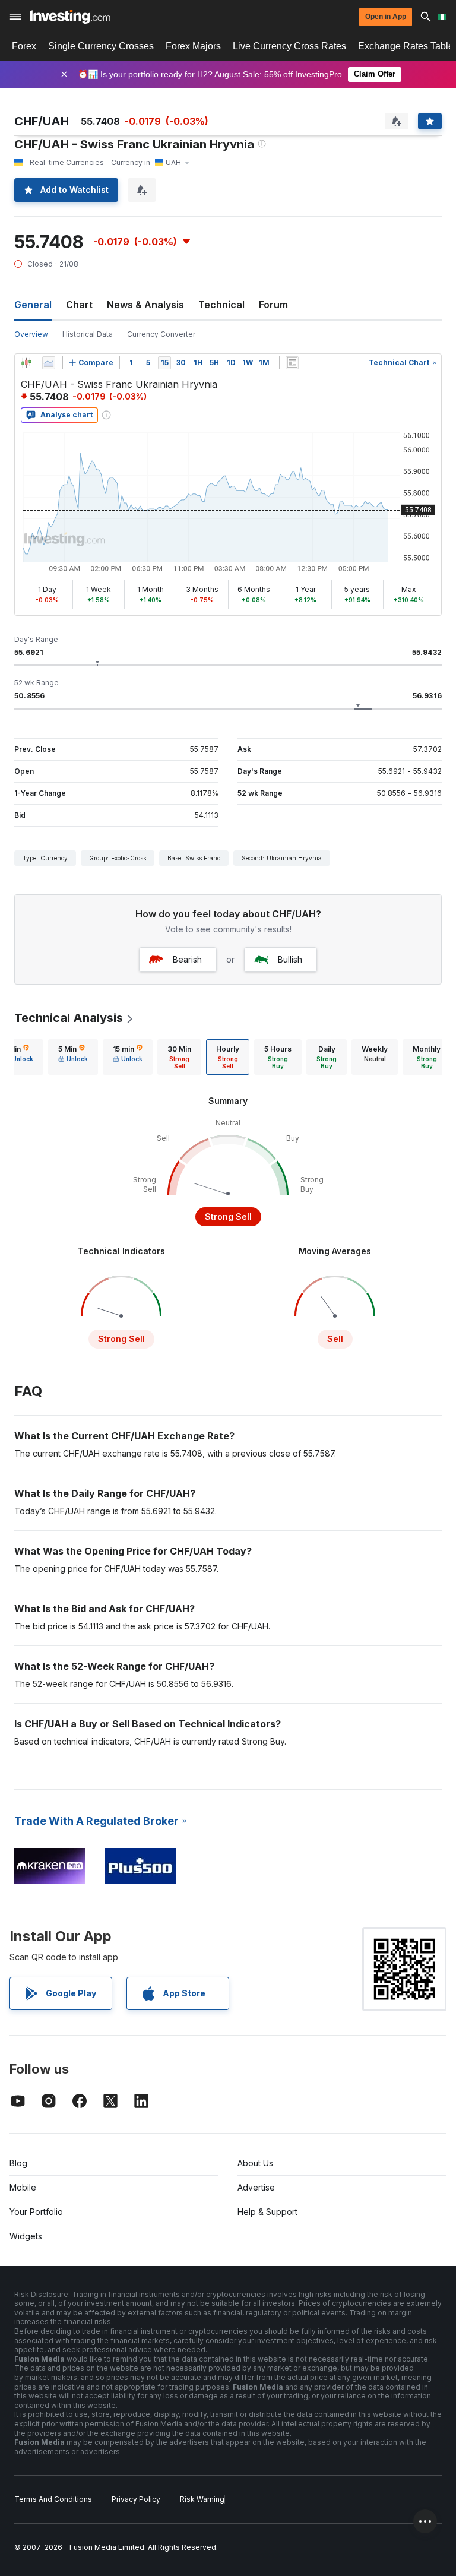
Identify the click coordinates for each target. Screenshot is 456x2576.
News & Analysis (145, 305)
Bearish (187, 959)
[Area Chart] (49, 363)
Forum (273, 305)
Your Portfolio (36, 2212)
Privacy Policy (136, 2499)
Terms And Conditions (53, 2499)
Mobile (23, 2187)
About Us (255, 2163)
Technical (221, 305)
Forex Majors (193, 46)
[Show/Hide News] (292, 363)
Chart (79, 305)
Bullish (290, 959)
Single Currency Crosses (101, 46)
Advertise (256, 2187)
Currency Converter (161, 334)
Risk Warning (202, 2499)
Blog (18, 2163)
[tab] (73, 1057)
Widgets (26, 2236)
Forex (24, 46)
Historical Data (88, 334)
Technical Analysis (69, 1018)
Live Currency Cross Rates (289, 46)
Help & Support (267, 2212)
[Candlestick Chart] (26, 363)
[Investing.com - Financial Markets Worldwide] (70, 17)
